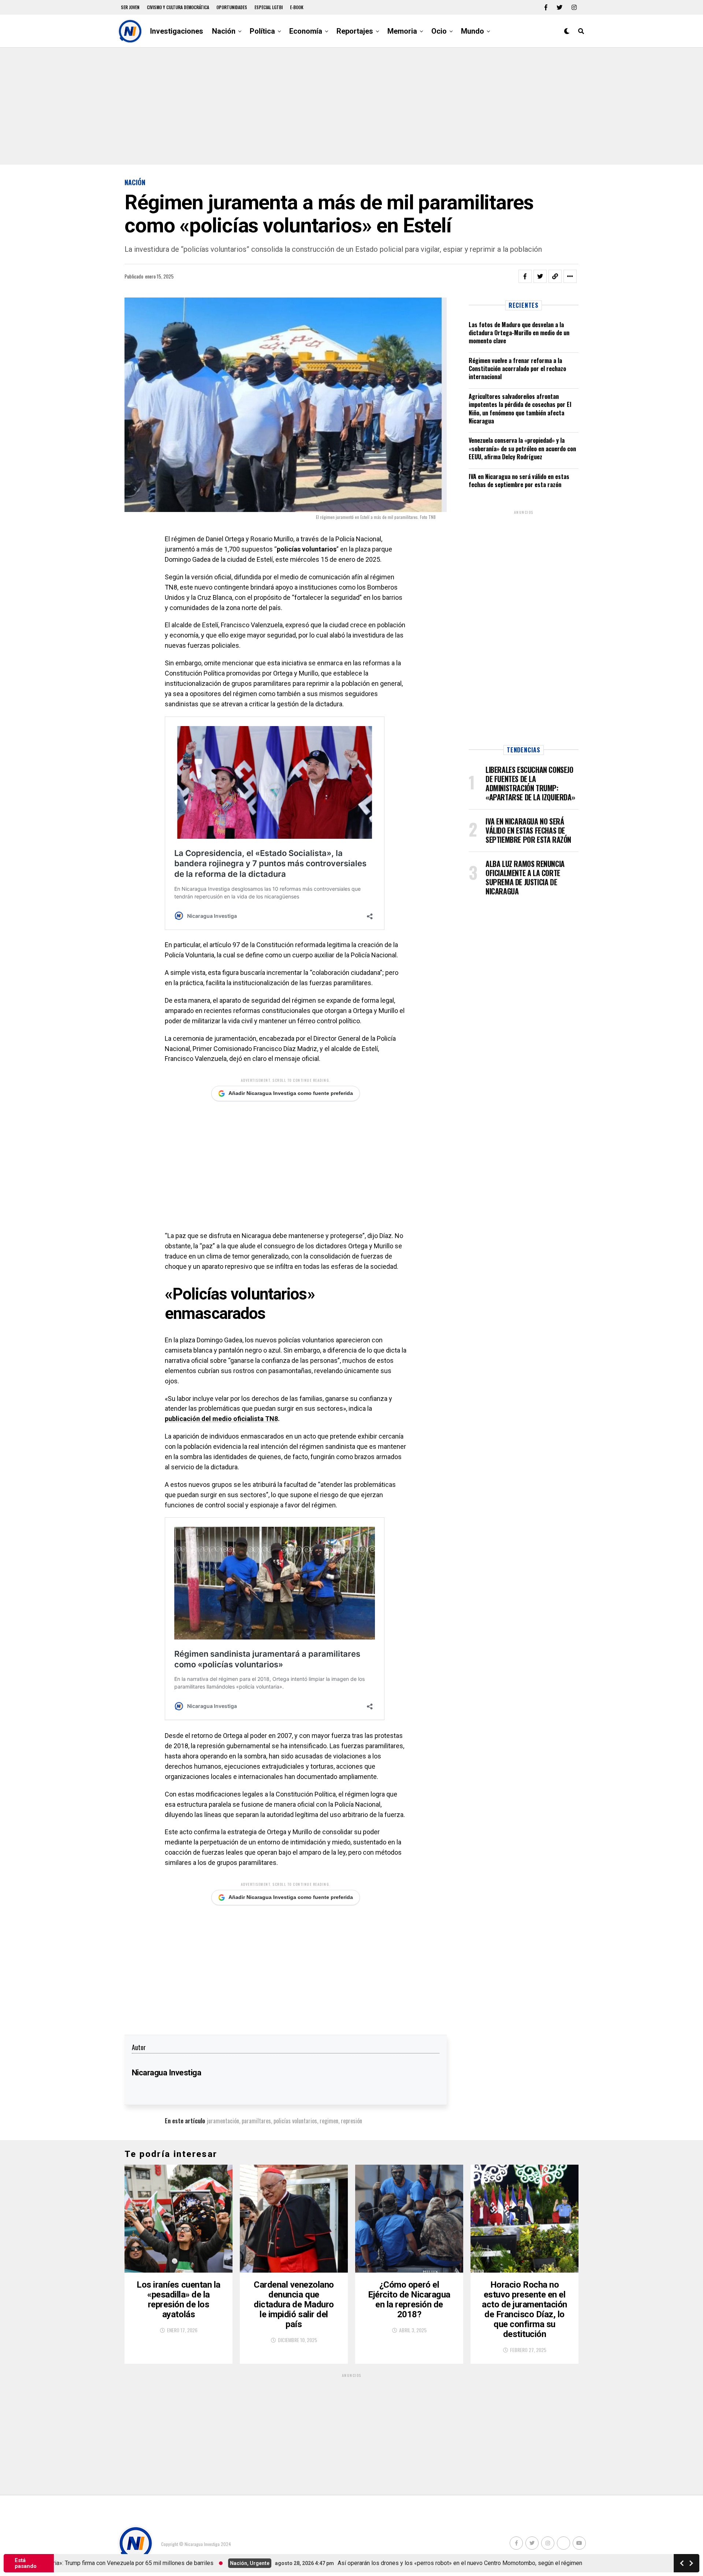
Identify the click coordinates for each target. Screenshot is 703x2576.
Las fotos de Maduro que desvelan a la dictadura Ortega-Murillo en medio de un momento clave (519, 333)
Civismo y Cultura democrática (178, 7)
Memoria (402, 31)
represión (351, 2121)
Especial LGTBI (269, 7)
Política (262, 31)
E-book (297, 7)
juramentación (223, 2121)
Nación (224, 31)
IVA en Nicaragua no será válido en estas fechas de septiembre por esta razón (519, 481)
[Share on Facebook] (525, 276)
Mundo (473, 31)
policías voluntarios (295, 2121)
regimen (329, 2121)
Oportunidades (232, 7)
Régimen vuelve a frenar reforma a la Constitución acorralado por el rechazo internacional (517, 369)
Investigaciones (177, 31)
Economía (306, 31)
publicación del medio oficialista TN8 (221, 1419)
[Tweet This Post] (540, 276)
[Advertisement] (351, 106)
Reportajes (355, 31)
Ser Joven (130, 7)
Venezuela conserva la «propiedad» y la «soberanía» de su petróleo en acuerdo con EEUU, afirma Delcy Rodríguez (522, 448)
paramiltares (256, 2121)
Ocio (439, 31)
